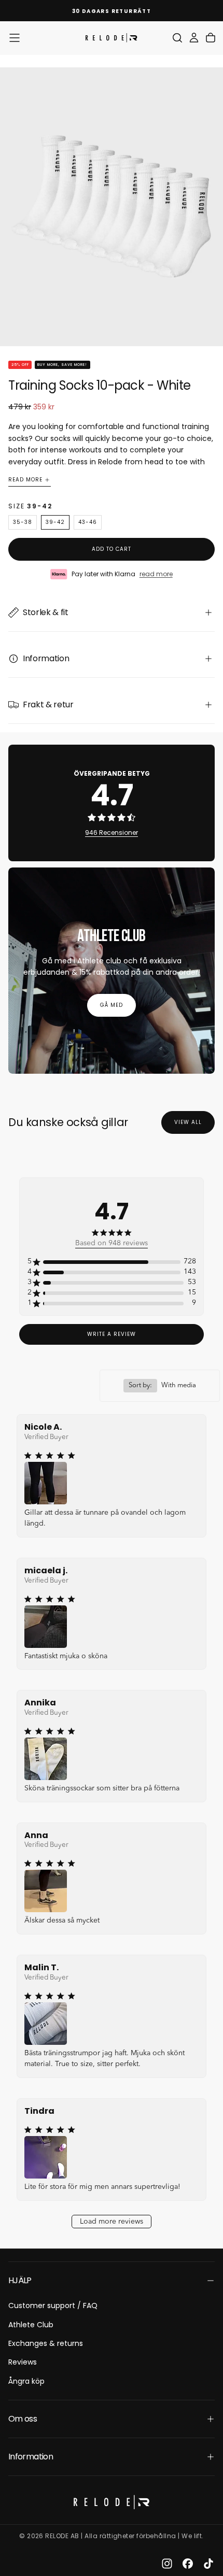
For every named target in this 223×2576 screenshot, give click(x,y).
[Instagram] (167, 2564)
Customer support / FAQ (53, 2305)
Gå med (112, 1005)
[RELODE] (112, 2502)
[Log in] (194, 38)
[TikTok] (208, 2564)
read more (156, 574)
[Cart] (211, 38)
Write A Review (112, 1334)
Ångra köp (26, 2381)
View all (188, 1122)
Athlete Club (31, 2325)
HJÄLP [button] (20, 2280)
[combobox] (160, 1386)
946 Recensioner (112, 832)
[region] (112, 1262)
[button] (15, 38)
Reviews (23, 2362)
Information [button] (31, 2457)
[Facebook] (188, 2564)
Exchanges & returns (46, 2343)
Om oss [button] (23, 2419)
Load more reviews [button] (112, 2222)
